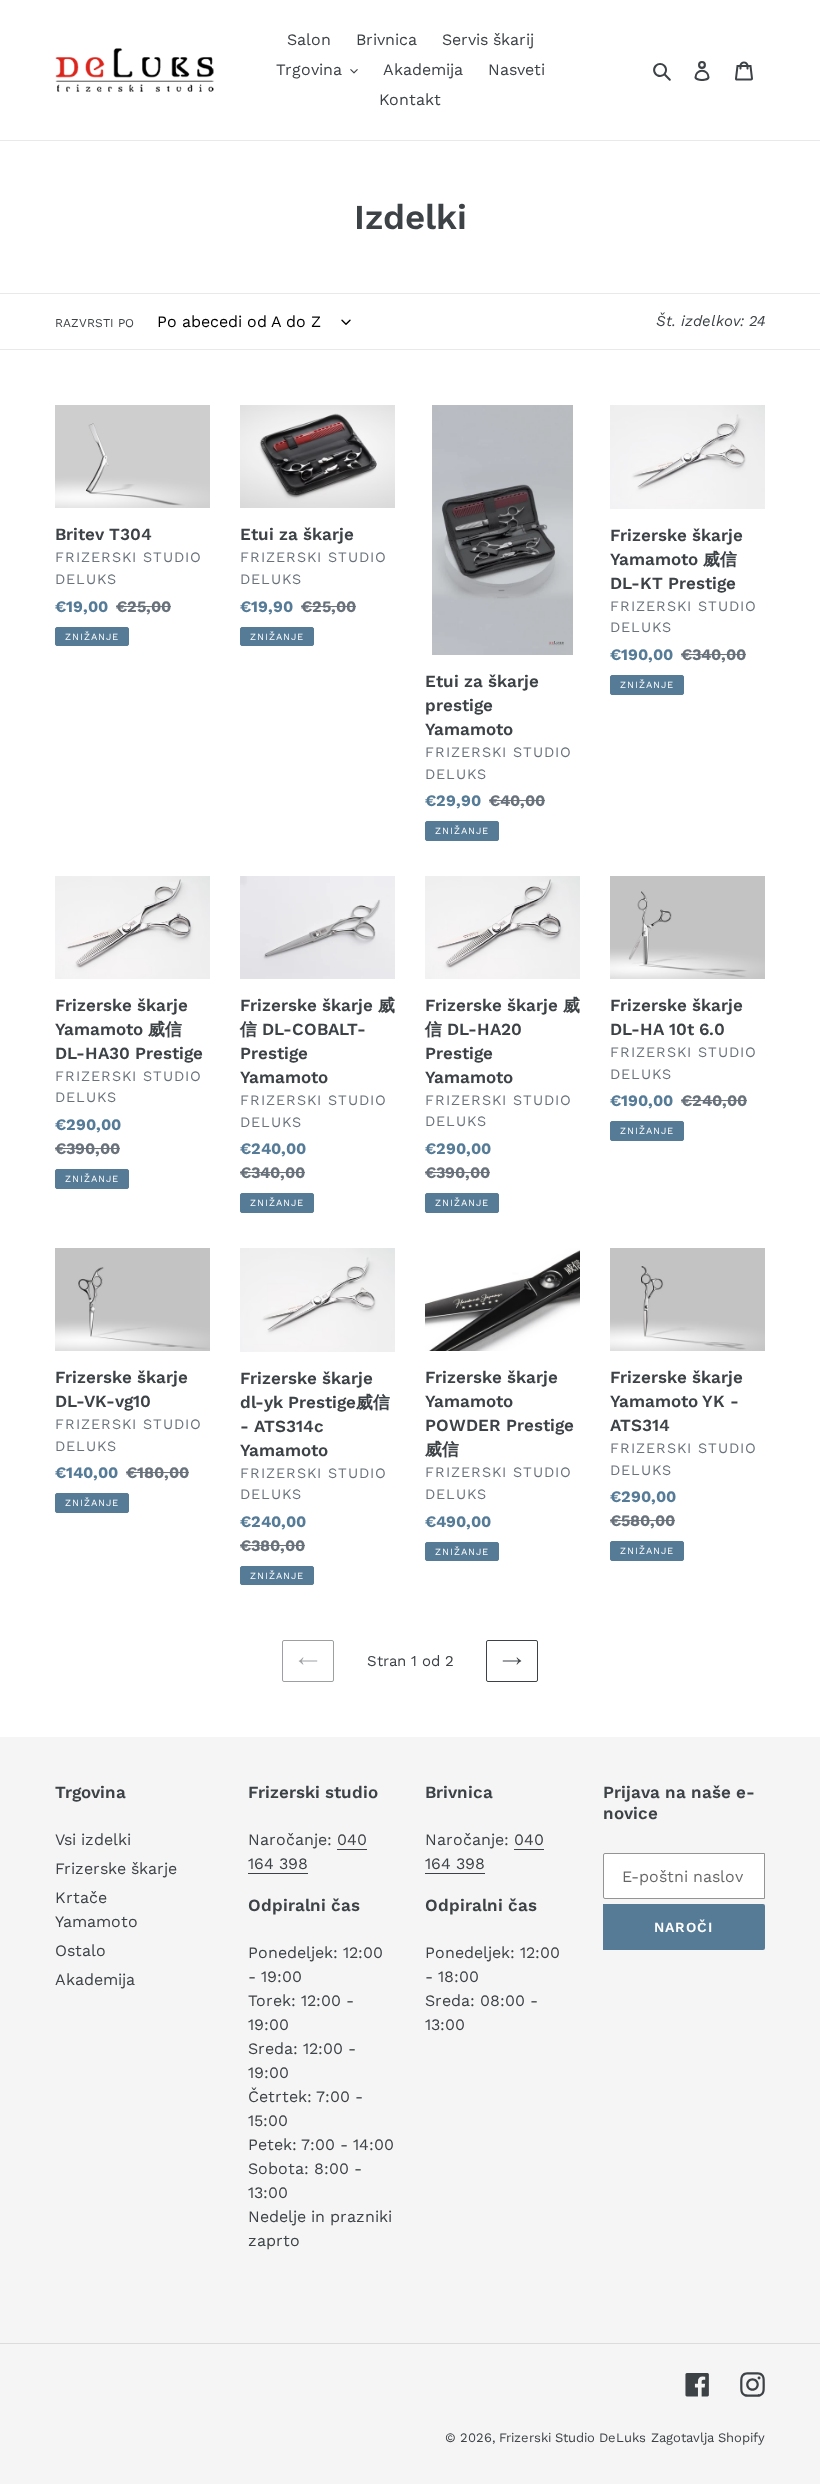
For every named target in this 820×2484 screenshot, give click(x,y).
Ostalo (80, 1950)
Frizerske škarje (116, 1868)
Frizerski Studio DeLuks (572, 2437)
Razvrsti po (94, 323)
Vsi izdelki (93, 1839)
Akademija (95, 1979)
